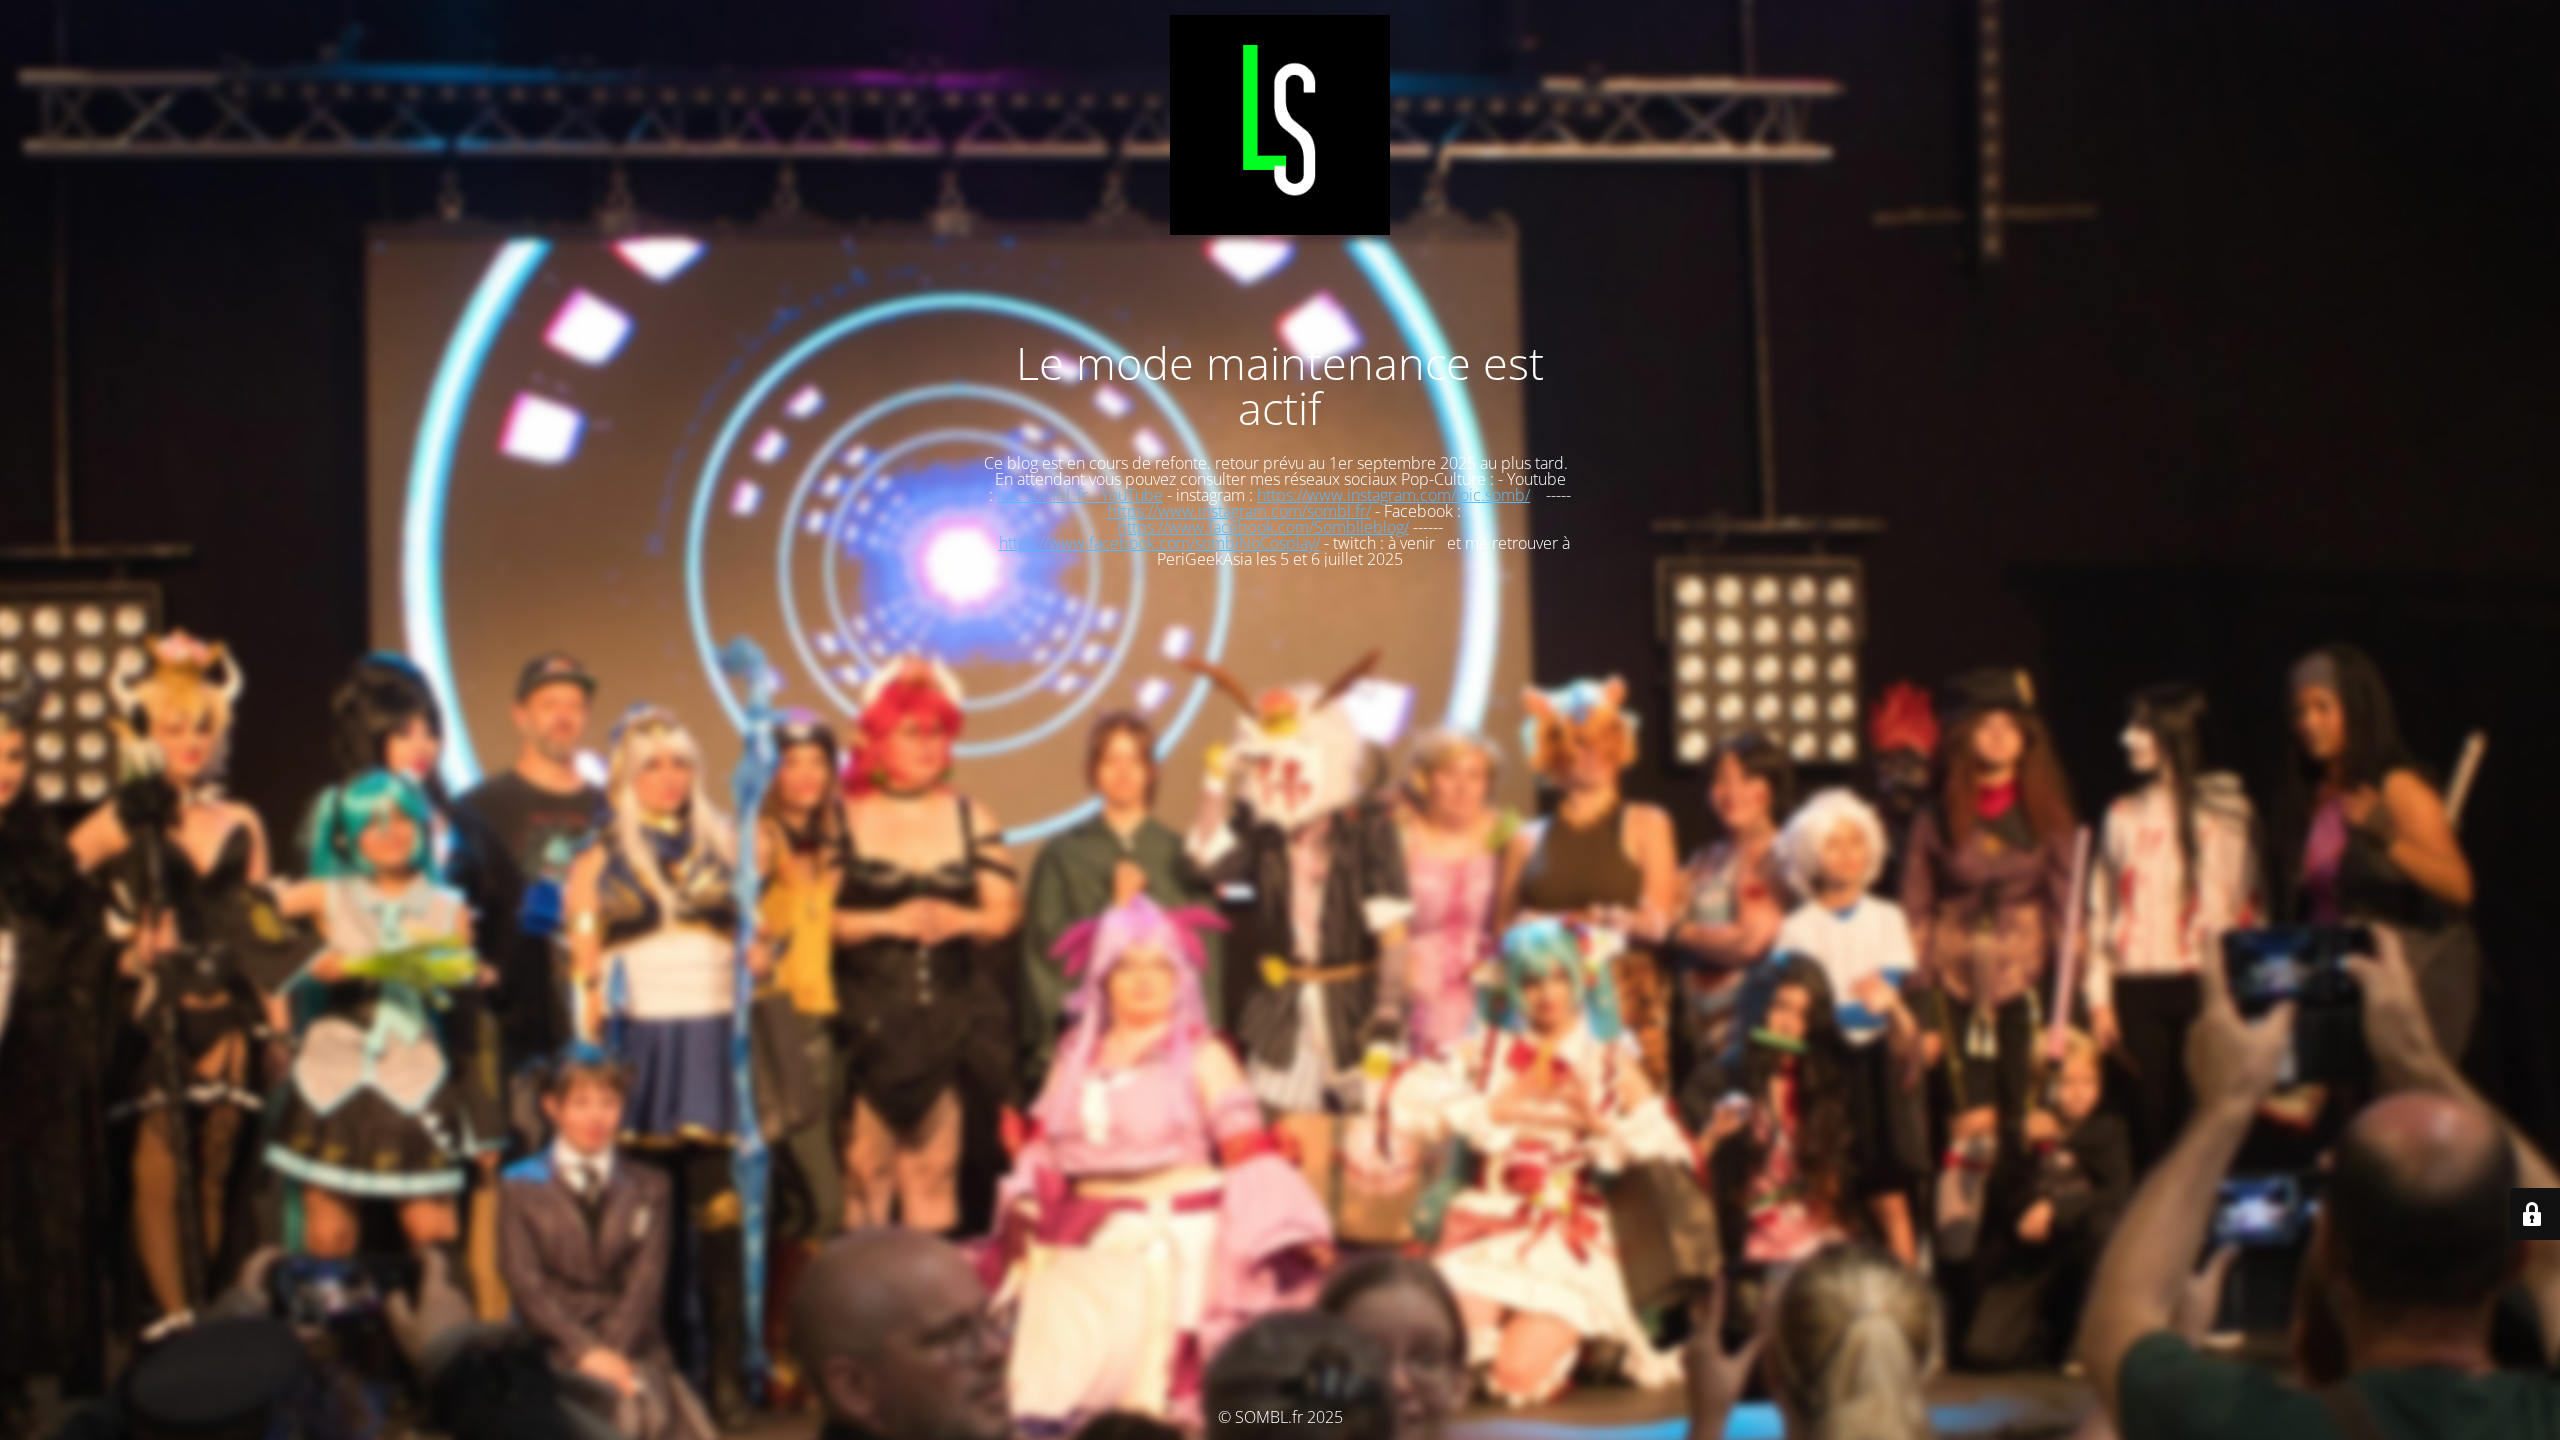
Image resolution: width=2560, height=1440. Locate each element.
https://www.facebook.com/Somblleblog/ (1263, 527)
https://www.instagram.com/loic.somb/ (1393, 495)
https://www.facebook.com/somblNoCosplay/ (1159, 543)
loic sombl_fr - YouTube (1080, 495)
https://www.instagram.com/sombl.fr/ (1239, 511)
